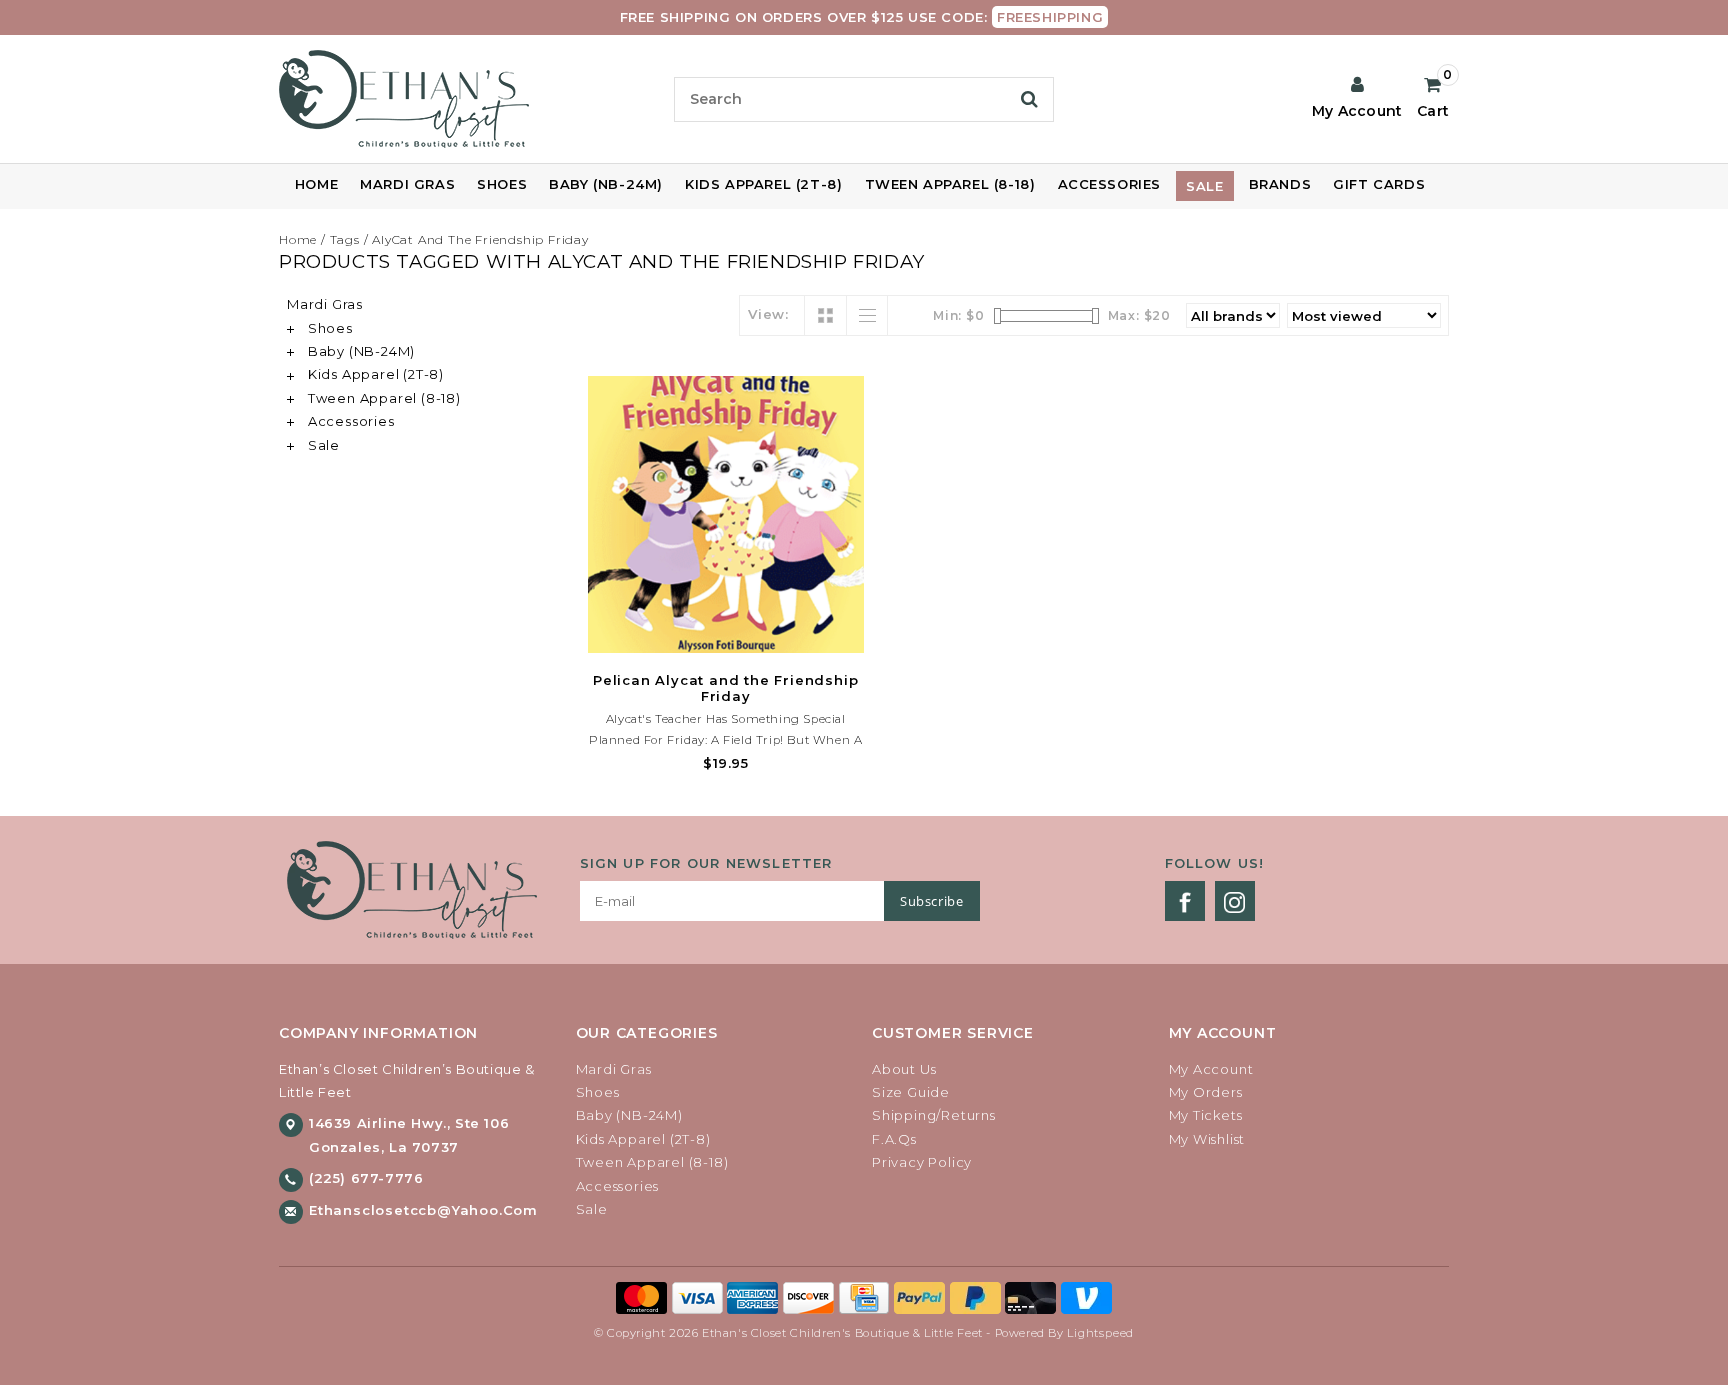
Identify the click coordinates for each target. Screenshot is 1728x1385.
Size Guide (911, 1092)
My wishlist (1207, 1139)
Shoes (502, 184)
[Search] (1029, 99)
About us (904, 1069)
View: (768, 314)
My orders (1206, 1092)
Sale (1204, 186)
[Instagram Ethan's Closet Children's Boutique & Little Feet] (1235, 901)
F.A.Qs (894, 1139)
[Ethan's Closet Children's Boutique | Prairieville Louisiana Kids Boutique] (468, 99)
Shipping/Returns (934, 1115)
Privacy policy (922, 1162)
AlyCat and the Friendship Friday (480, 239)
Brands (1280, 184)
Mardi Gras (407, 184)
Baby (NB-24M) (606, 184)
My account (1211, 1069)
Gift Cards (1379, 184)
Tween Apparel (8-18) (950, 184)
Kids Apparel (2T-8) (763, 184)
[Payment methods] (644, 1296)
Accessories (1110, 184)
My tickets (1206, 1115)
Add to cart (726, 635)
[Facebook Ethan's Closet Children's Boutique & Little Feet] (1185, 901)
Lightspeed (1100, 1333)
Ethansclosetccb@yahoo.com (423, 1210)
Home (316, 184)
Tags (345, 239)
